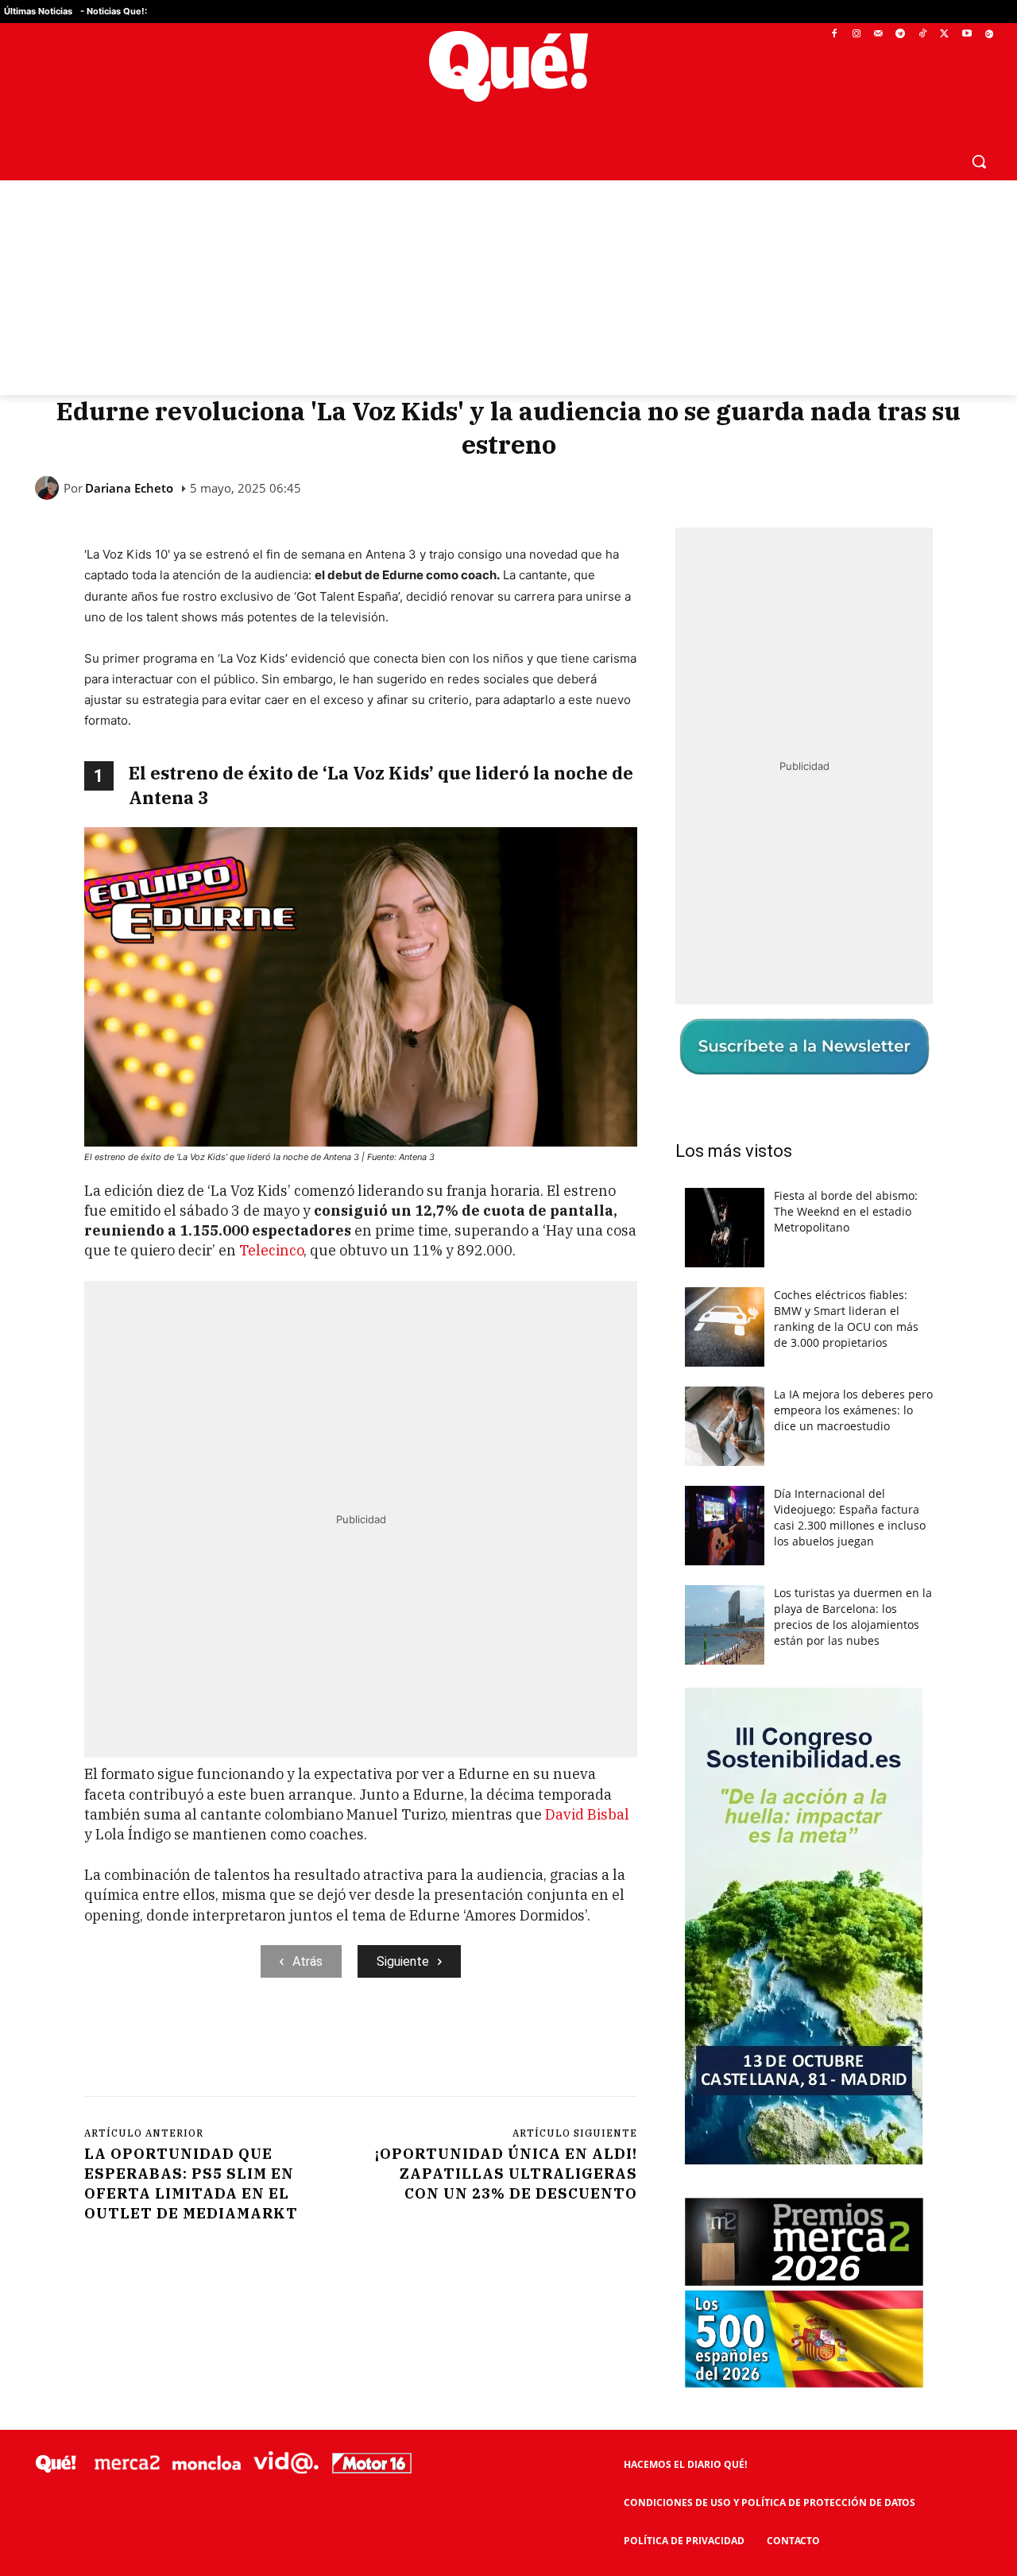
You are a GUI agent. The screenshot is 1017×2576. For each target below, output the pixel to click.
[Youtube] (967, 35)
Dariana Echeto (129, 488)
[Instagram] (856, 35)
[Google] (989, 35)
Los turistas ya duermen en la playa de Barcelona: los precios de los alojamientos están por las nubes (853, 1617)
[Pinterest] (287, 2043)
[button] (979, 161)
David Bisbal (587, 1814)
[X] (945, 35)
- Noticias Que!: (114, 11)
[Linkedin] (396, 2043)
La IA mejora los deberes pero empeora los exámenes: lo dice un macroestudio (853, 1410)
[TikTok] (923, 35)
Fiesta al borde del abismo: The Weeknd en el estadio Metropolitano (846, 1211)
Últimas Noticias (38, 11)
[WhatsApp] (323, 2043)
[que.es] (509, 66)
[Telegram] (901, 35)
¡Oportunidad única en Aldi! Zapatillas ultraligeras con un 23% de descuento (506, 2174)
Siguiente (403, 1961)
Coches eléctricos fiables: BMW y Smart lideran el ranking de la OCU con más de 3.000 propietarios (846, 1319)
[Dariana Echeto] (49, 488)
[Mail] (878, 35)
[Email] (433, 2043)
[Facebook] (835, 35)
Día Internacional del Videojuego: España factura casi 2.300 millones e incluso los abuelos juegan (850, 1517)
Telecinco (271, 1250)
